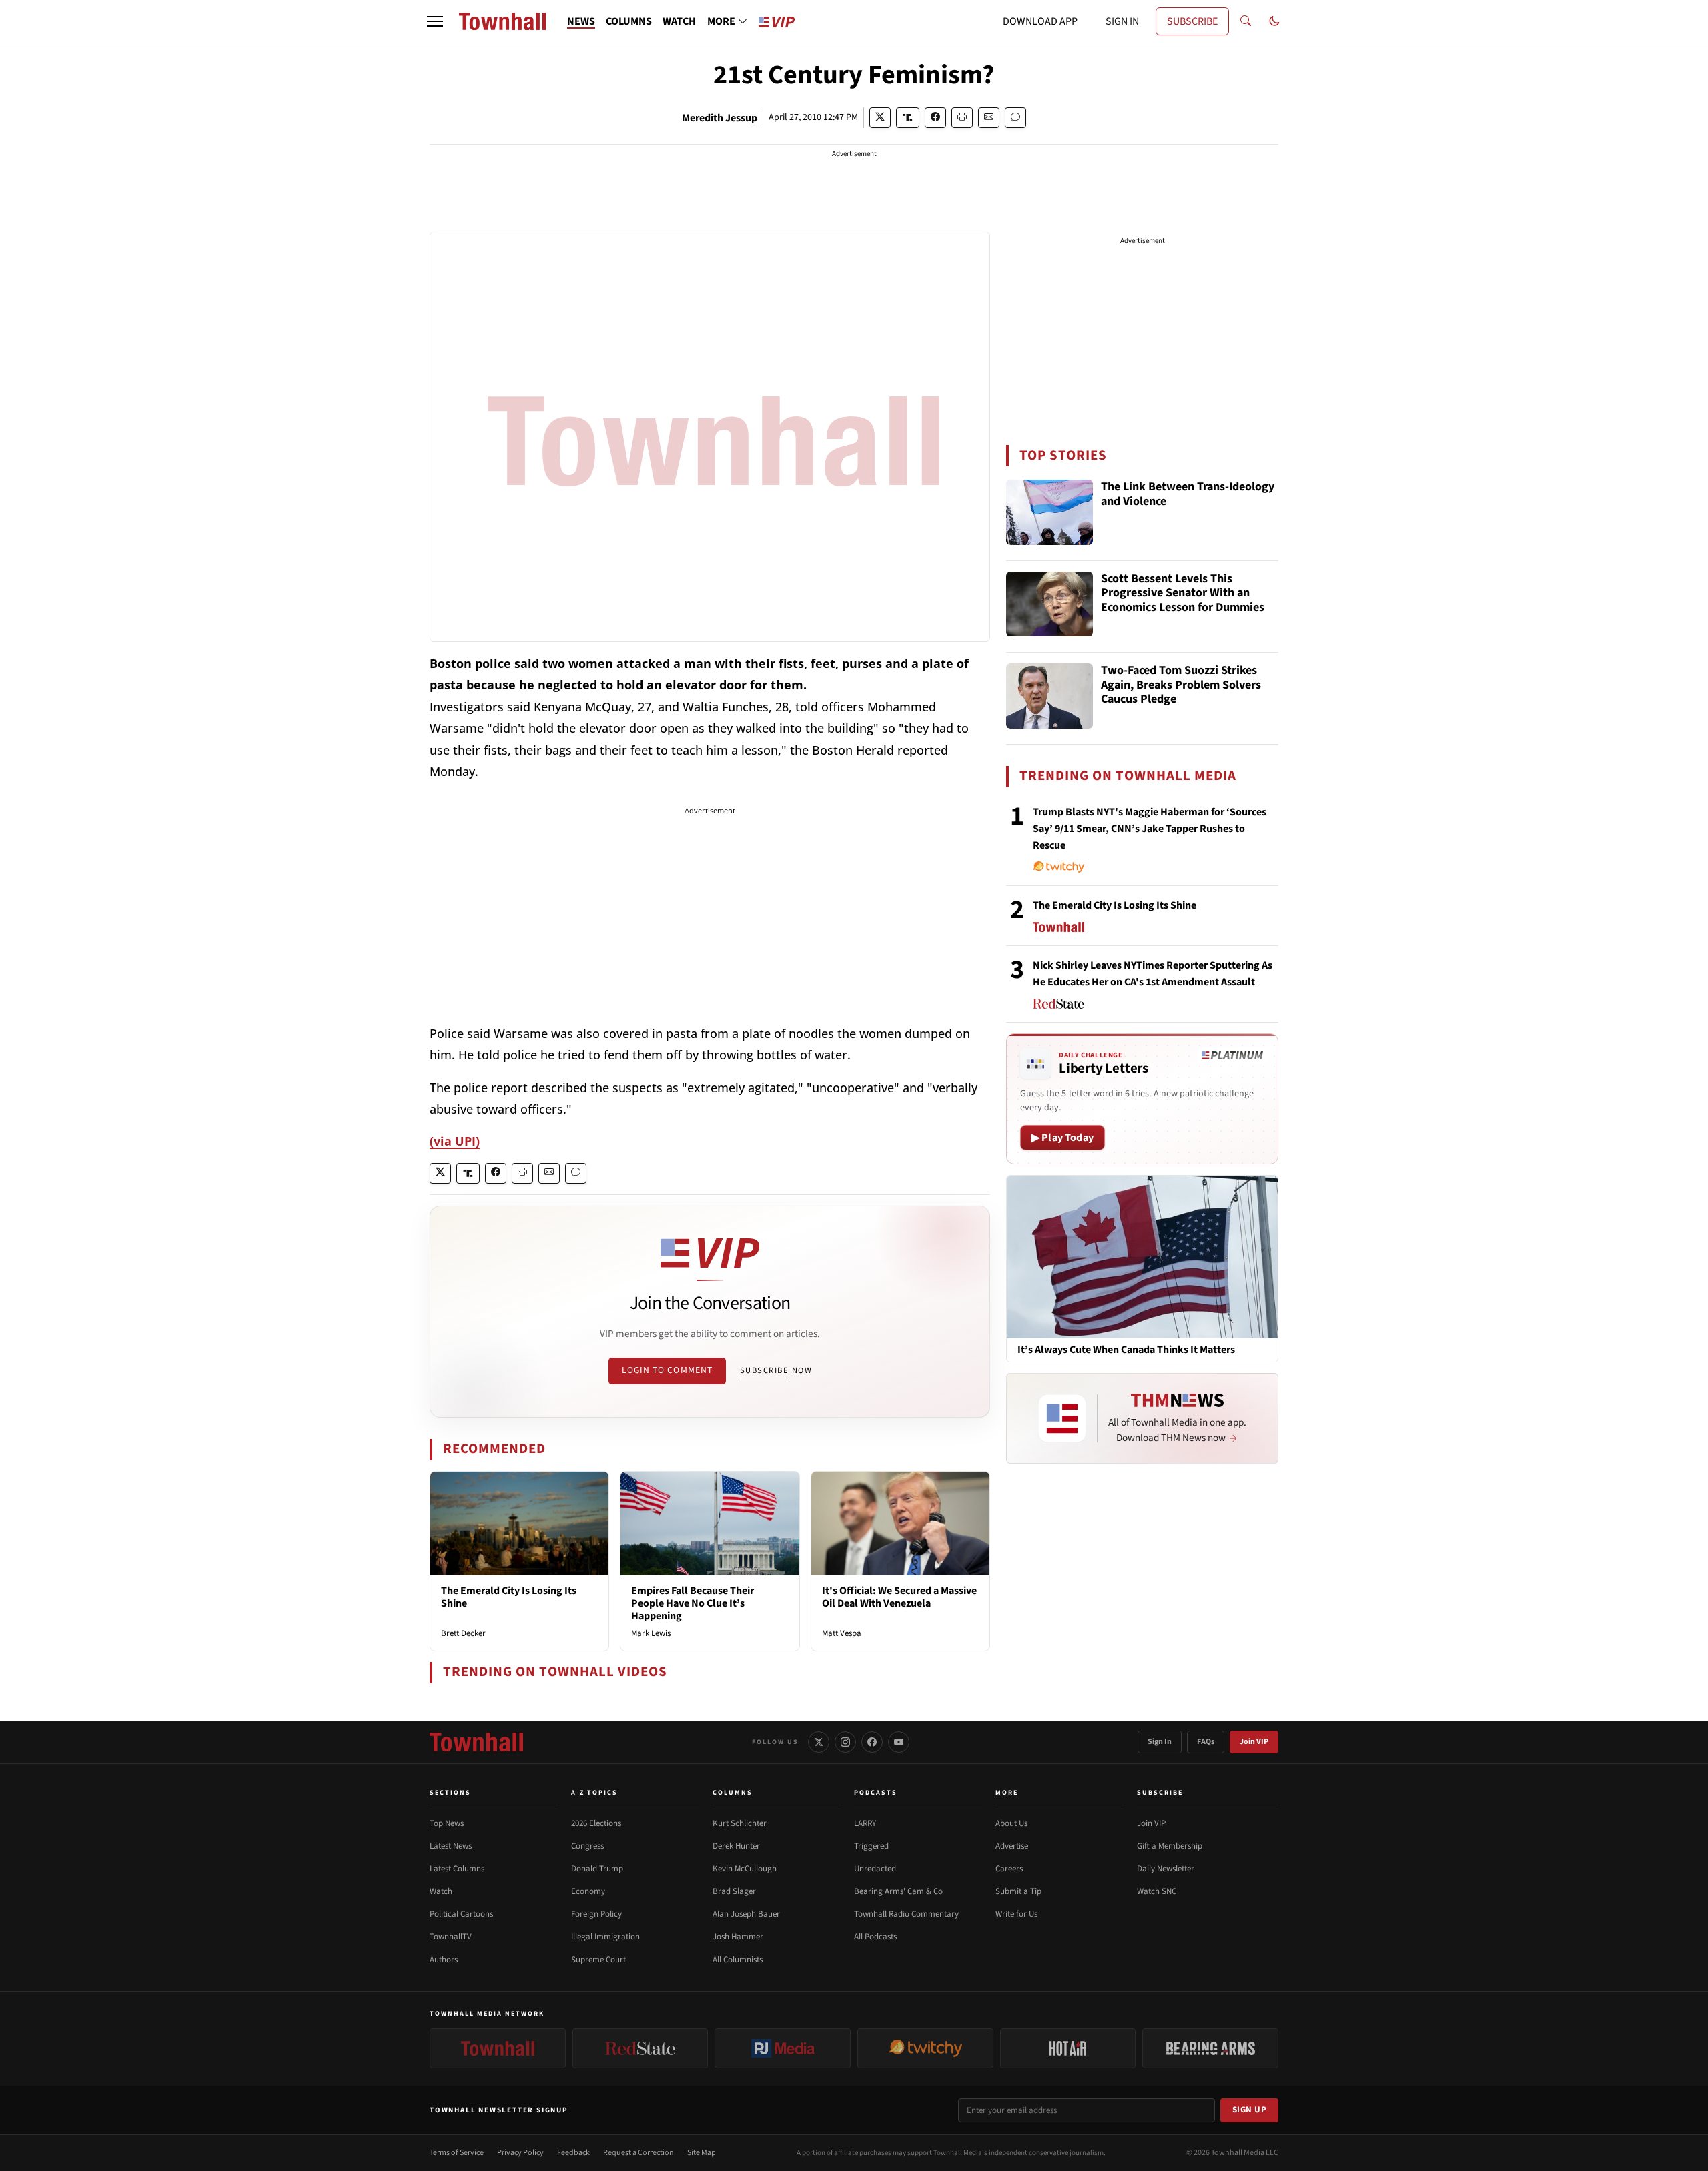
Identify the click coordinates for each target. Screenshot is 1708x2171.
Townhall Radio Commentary (906, 1914)
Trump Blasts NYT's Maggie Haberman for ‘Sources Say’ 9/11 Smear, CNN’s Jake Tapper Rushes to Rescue (1150, 829)
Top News (447, 1823)
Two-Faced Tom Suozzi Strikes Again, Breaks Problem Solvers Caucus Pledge (1181, 685)
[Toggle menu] (435, 21)
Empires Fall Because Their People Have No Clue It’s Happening (693, 1603)
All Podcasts (875, 1937)
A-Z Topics (594, 1793)
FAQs (1206, 1742)
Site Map (702, 2153)
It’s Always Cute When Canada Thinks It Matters (1126, 1350)
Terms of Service (457, 2153)
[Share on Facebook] (935, 118)
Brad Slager (734, 1891)
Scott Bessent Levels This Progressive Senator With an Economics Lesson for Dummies (1183, 594)
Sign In (1160, 1742)
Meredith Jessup (720, 118)
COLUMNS (629, 21)
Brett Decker (463, 1633)
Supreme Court (598, 1960)
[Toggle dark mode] (1274, 21)
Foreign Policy (596, 1914)
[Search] (1246, 21)
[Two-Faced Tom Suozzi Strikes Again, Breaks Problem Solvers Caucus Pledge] (1049, 696)
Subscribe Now (776, 1370)
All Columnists (738, 1960)
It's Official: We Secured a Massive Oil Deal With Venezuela (899, 1597)
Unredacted (875, 1869)
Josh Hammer (738, 1937)
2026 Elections (596, 1823)
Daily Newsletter (1166, 1869)
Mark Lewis (651, 1633)
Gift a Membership (1170, 1846)
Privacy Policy (520, 2153)
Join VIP (1254, 1742)
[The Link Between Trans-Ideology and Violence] (1049, 512)
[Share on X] (880, 118)
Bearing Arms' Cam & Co (898, 1891)
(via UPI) (455, 1141)
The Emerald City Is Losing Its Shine (509, 1597)
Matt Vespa (842, 1633)
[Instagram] (845, 1742)
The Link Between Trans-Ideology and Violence (1188, 495)
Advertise (1012, 1846)
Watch (441, 1891)
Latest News (451, 1846)
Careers (1009, 1869)
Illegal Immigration (605, 1937)
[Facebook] (872, 1742)
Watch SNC (1157, 1891)
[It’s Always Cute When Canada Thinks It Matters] (1142, 1256)
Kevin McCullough (745, 1869)
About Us (1011, 1823)
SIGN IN (1122, 21)
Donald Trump (597, 1869)
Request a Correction (638, 2153)
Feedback (573, 2153)
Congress (587, 1846)
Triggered (871, 1846)
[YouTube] (899, 1742)
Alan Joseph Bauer (746, 1914)
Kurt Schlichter (740, 1823)
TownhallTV (451, 1937)
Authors (444, 1960)
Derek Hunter (736, 1846)
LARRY (865, 1823)
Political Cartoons (461, 1914)
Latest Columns (457, 1869)
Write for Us (1016, 1914)
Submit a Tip (1018, 1891)
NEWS (581, 21)
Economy (588, 1891)
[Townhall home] (476, 1742)
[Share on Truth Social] (908, 118)
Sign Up (1250, 2110)
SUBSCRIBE (1192, 21)
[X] (819, 1742)
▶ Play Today (1062, 1138)
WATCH (679, 21)
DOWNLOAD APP (1040, 21)
